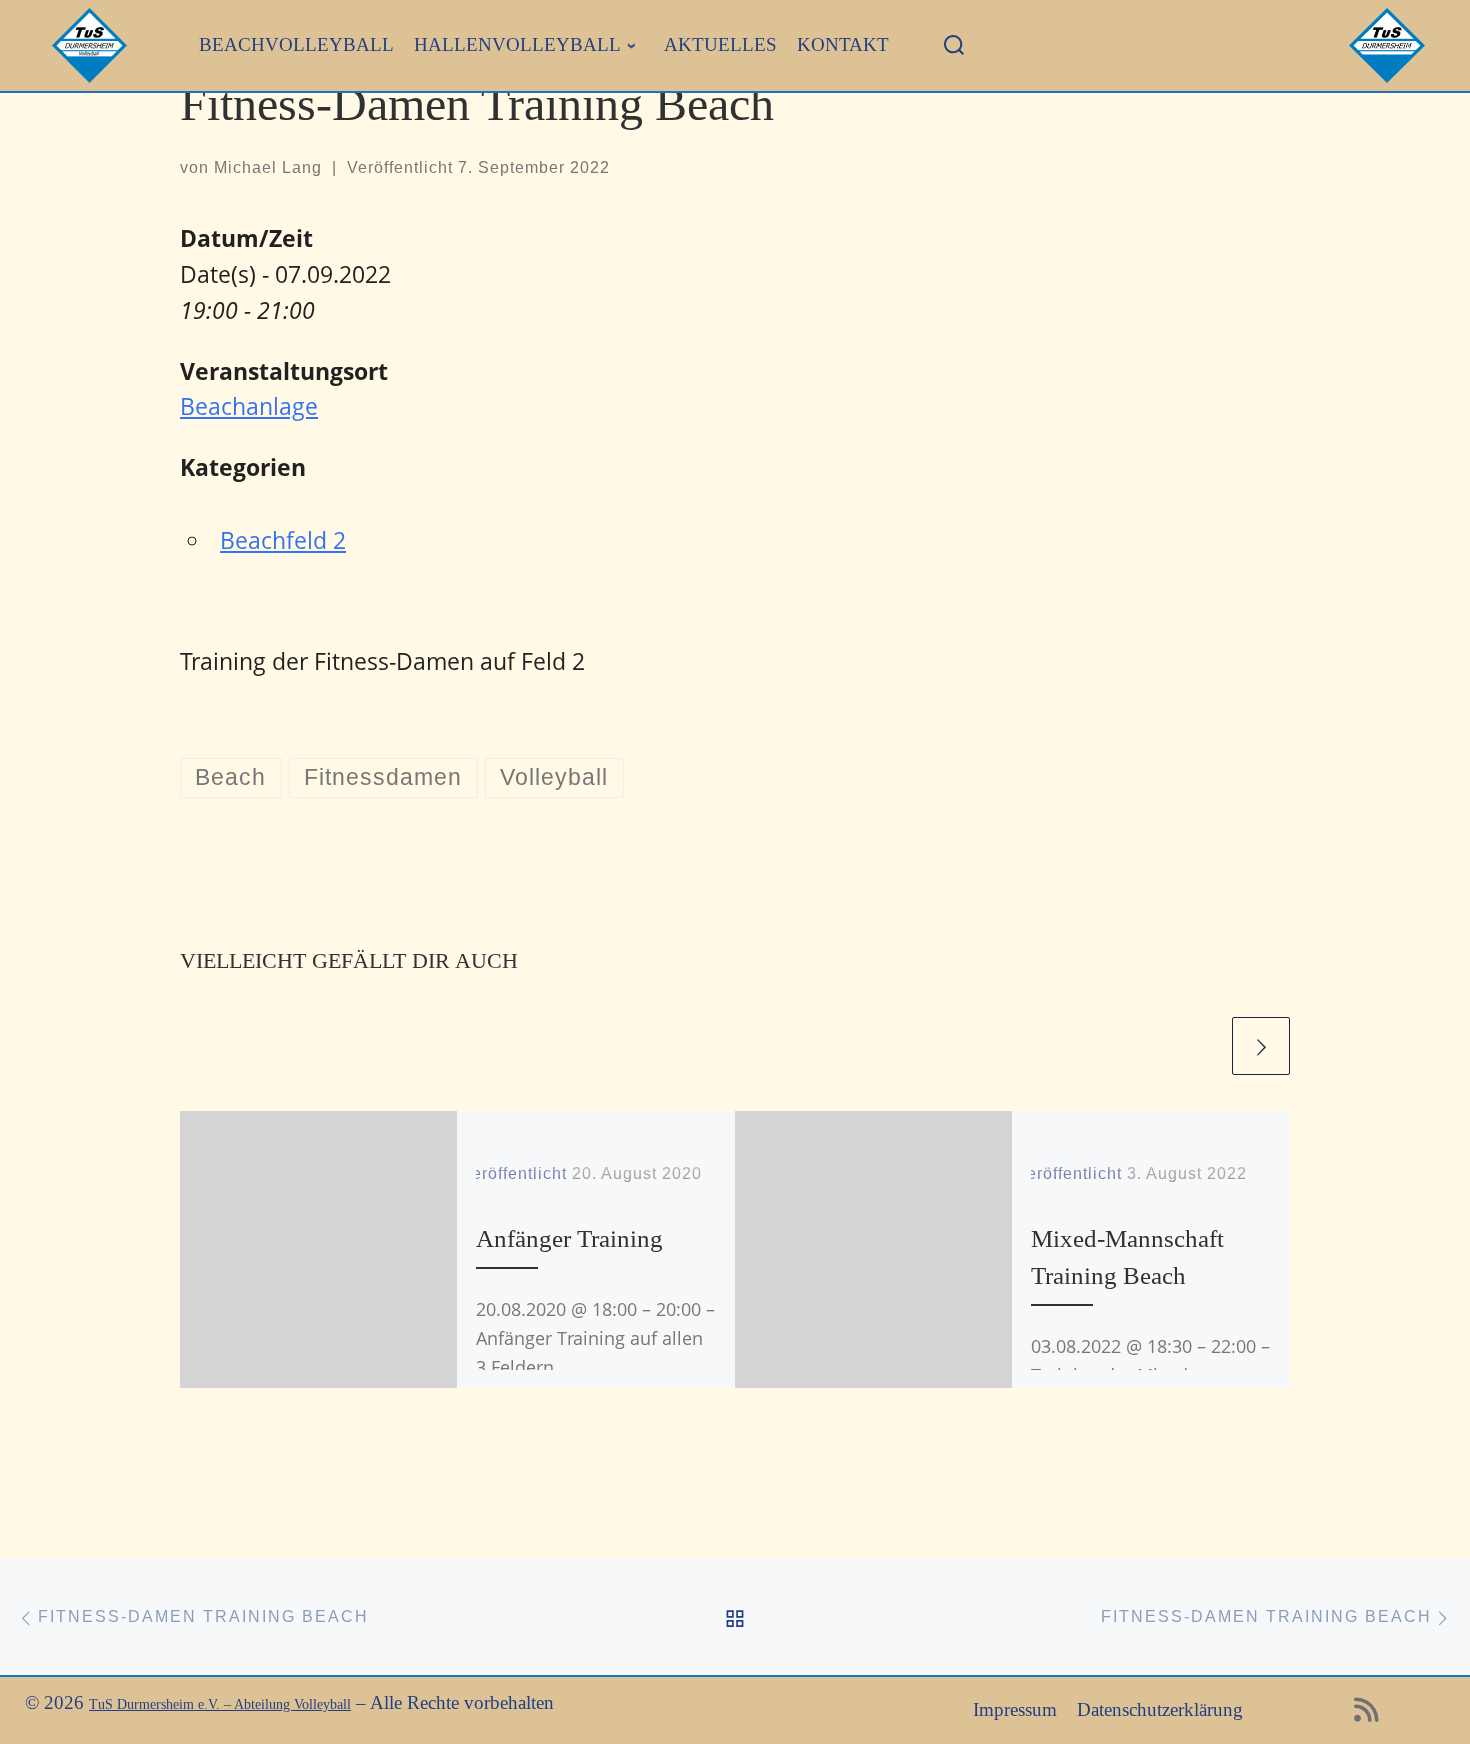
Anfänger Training (569, 1238)
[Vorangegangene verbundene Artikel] (1199, 1046)
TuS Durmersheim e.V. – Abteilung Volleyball (220, 1704)
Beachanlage (249, 406)
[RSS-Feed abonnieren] (1366, 1715)
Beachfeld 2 (283, 540)
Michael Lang (268, 167)
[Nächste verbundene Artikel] (1261, 1046)
